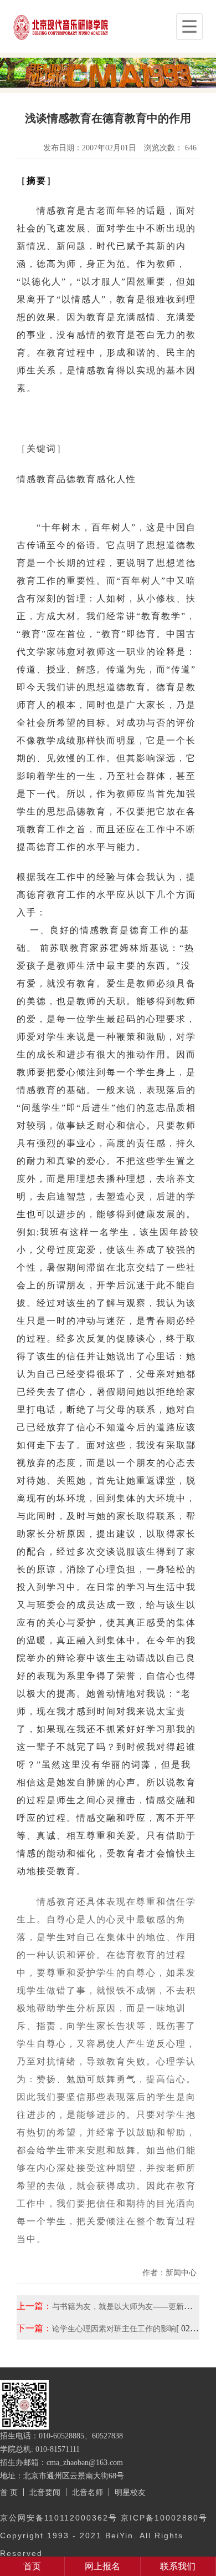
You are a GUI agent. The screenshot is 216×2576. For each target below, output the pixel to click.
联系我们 (178, 2566)
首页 (32, 2566)
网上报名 (102, 2566)
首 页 (9, 2492)
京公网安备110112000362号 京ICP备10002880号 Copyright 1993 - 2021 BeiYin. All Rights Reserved (104, 2535)
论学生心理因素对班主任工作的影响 (114, 2329)
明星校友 (130, 2492)
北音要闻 (45, 2492)
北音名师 (88, 2492)
